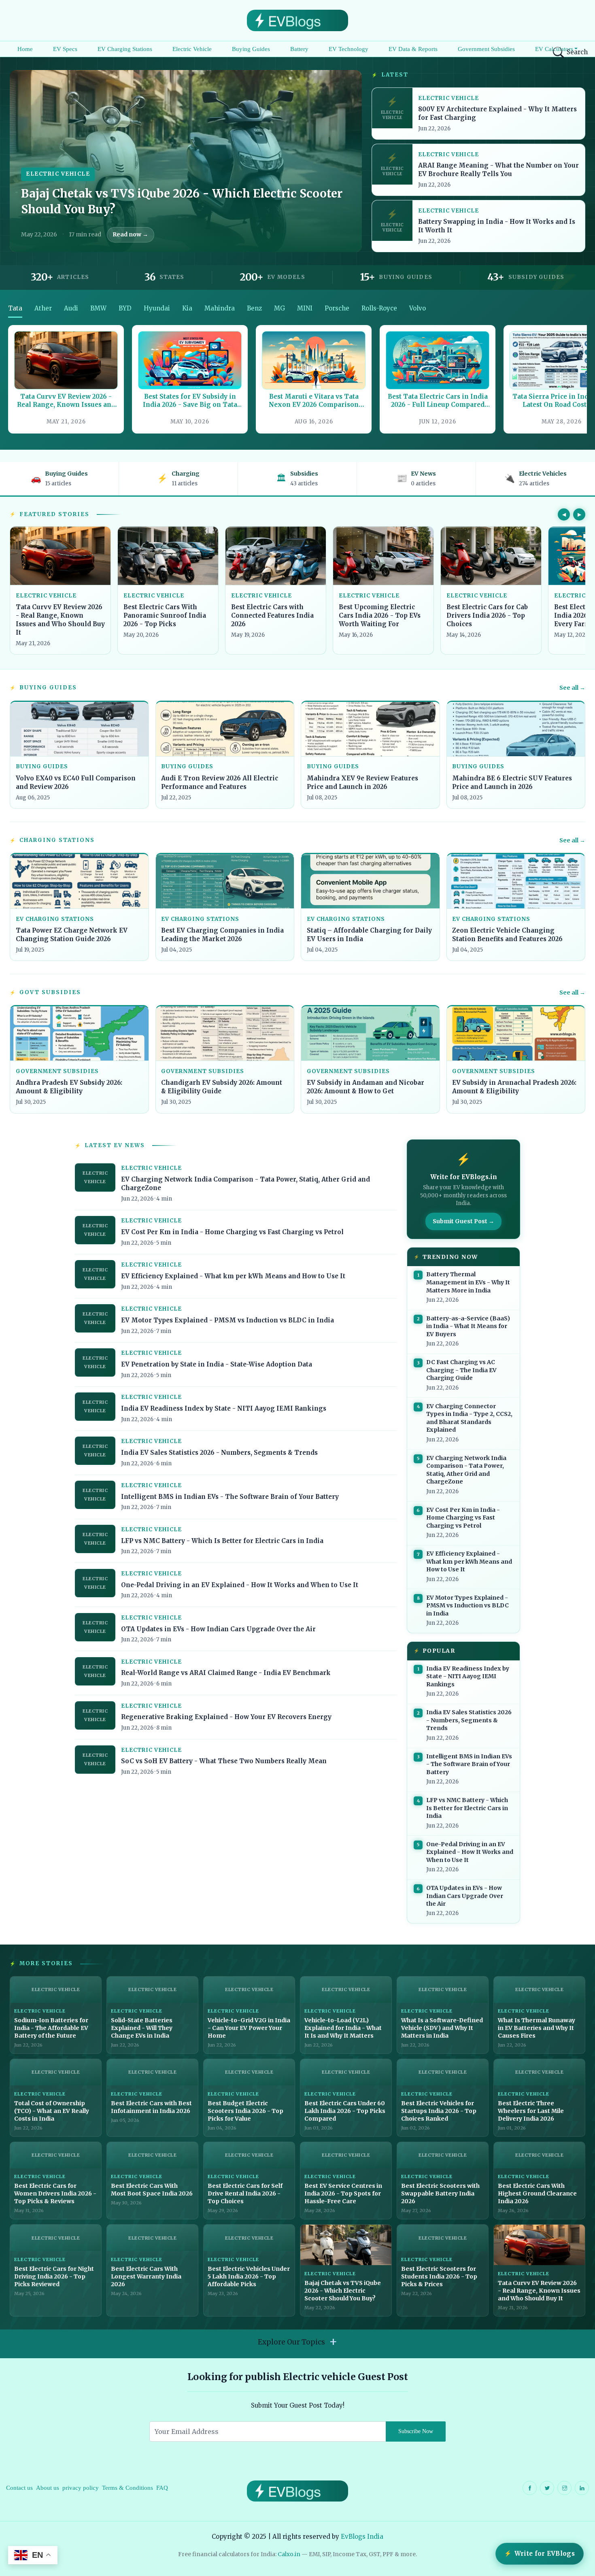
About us (48, 2488)
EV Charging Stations (125, 49)
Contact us (19, 2488)
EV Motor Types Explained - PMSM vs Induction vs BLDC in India (227, 1320)
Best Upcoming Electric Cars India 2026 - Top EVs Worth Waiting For (380, 615)
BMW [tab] (98, 308)
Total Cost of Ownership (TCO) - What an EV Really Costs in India (52, 2111)
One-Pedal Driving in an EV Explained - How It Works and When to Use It (240, 1585)
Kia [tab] (187, 308)
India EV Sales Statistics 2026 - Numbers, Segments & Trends (219, 1453)
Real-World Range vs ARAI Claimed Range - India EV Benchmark (226, 1673)
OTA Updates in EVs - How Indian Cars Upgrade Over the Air (218, 1629)
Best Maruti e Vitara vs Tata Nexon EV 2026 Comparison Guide (314, 401)
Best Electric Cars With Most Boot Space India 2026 (152, 2190)
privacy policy (81, 2488)
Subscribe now (416, 2431)
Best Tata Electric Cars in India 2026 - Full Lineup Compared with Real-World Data (438, 401)
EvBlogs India (362, 2537)
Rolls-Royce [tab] (379, 308)
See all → (572, 688)
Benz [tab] (254, 308)
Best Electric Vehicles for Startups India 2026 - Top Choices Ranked (439, 2111)
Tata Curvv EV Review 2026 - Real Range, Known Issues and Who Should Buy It (66, 401)
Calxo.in (289, 2554)
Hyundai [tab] (157, 308)
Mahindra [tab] (220, 308)
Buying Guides (251, 49)
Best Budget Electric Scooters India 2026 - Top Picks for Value (245, 2111)
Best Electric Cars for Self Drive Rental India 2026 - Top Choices (245, 2193)
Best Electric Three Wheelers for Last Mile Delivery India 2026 (531, 2111)
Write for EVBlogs (545, 2554)
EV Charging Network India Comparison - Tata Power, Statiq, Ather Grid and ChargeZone (466, 1470)
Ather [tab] (43, 308)
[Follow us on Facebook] (530, 2488)
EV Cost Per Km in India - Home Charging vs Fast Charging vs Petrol (232, 1232)
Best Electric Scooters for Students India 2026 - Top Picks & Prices (439, 2276)
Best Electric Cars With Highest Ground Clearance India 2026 (537, 2193)
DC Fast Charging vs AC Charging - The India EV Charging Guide (461, 1370)
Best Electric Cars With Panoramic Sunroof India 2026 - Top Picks (165, 615)
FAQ (162, 2488)
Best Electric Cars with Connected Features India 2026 (272, 615)
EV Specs (65, 49)
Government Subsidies (486, 49)
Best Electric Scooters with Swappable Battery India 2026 (440, 2193)
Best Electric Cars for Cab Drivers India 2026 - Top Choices (487, 615)
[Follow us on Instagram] (564, 2488)
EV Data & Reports (413, 49)
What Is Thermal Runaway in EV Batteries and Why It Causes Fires (537, 2028)
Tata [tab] (15, 308)
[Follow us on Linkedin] (582, 2488)
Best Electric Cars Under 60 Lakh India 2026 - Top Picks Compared (345, 2111)
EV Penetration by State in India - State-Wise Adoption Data (217, 1364)
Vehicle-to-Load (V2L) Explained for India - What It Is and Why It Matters (343, 2028)
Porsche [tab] (337, 308)
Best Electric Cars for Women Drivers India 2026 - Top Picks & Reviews (55, 2193)
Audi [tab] (71, 308)
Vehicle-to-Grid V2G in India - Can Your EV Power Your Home (249, 2028)
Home (25, 49)
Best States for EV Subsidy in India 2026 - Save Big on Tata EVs (190, 401)
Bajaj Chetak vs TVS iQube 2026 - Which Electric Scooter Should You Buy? (343, 2291)
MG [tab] (279, 308)
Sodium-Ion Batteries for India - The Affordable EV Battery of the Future (51, 2028)
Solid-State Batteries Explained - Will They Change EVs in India (142, 2028)
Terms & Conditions (127, 2488)
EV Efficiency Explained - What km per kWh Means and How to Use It (233, 1276)
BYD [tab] (125, 308)
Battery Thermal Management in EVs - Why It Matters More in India (468, 1282)
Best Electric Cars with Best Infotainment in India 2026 (151, 2107)
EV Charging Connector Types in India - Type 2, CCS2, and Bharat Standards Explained (469, 1418)
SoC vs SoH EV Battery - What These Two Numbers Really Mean (224, 1761)
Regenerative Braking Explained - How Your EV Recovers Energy (226, 1717)
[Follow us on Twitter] (547, 2488)
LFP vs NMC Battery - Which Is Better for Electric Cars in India (222, 1541)
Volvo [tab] (418, 308)
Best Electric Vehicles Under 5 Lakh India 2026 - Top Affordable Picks (249, 2276)
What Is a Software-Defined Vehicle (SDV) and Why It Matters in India (442, 2028)
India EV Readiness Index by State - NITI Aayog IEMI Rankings (224, 1408)
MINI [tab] (305, 308)
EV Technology (348, 49)
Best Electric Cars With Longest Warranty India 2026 (146, 2276)
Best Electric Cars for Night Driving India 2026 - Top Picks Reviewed (54, 2276)
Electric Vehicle (192, 49)
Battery (299, 49)
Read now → (130, 234)
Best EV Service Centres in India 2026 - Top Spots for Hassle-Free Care (343, 2193)
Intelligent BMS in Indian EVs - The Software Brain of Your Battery (230, 1497)
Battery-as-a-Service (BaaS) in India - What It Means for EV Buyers (468, 1326)
